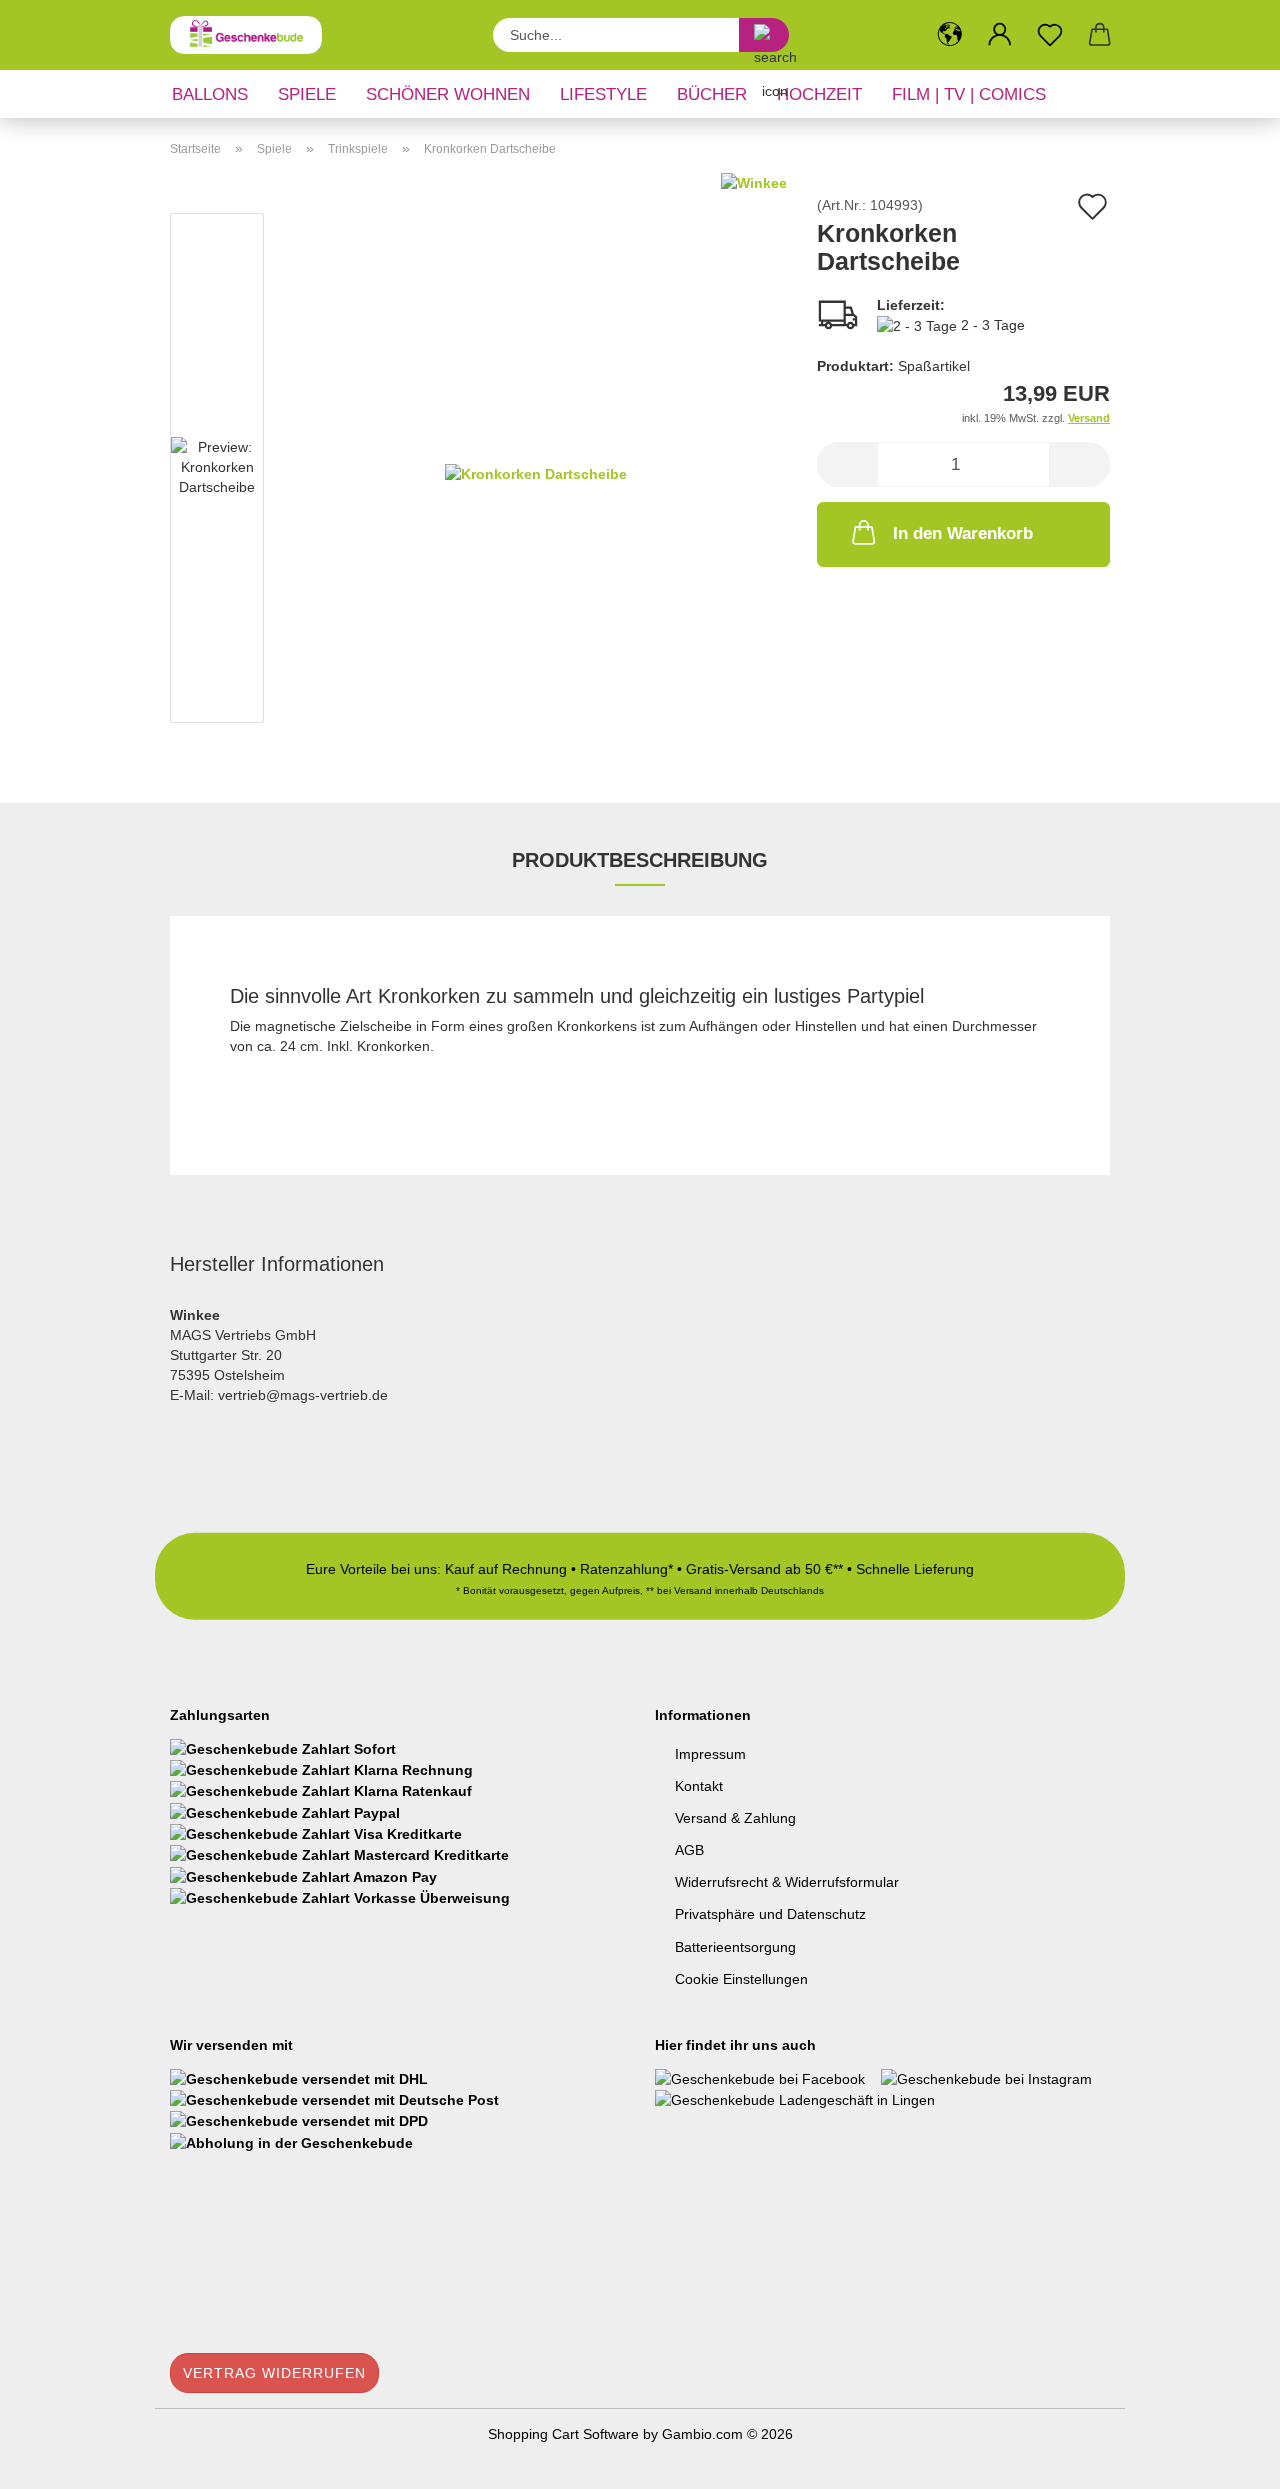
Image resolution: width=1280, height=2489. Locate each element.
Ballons (210, 94)
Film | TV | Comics (969, 94)
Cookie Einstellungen (741, 1979)
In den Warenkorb (963, 533)
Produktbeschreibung (640, 860)
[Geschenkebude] (253, 35)
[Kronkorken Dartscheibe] (536, 472)
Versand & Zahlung (735, 1818)
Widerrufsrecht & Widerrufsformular (787, 1882)
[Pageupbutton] (1225, 2459)
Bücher (712, 94)
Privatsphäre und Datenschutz (770, 1914)
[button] (950, 35)
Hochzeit (819, 94)
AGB (689, 1850)
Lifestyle (603, 94)
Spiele (307, 94)
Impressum (710, 1754)
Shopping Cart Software (563, 2434)
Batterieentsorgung (735, 1947)
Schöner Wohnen (448, 94)
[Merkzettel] (1050, 35)
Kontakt (699, 1786)
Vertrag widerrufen (274, 2373)
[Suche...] (764, 35)
